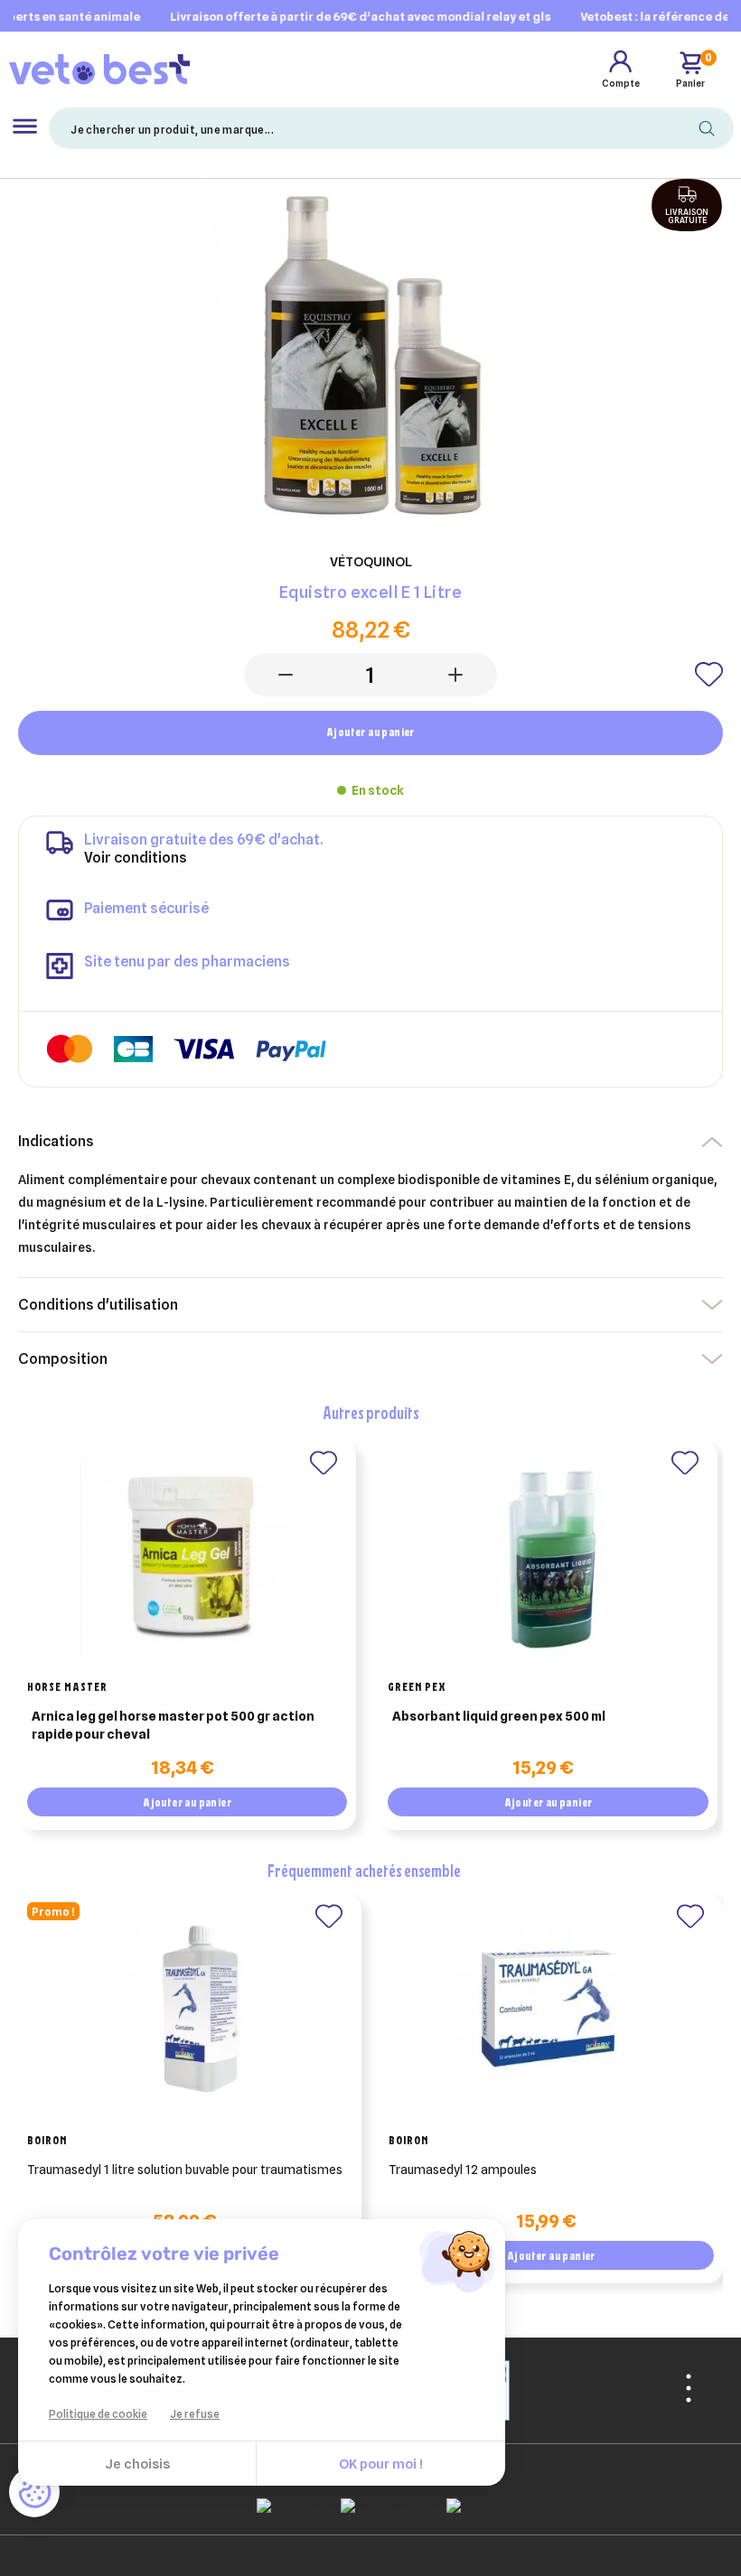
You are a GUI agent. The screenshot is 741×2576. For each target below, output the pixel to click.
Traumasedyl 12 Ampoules (463, 2170)
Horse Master (67, 1686)
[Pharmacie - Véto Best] (99, 69)
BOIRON (47, 2140)
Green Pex (417, 1686)
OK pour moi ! (381, 2464)
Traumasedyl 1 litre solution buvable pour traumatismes (185, 2170)
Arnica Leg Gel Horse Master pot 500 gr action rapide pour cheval (173, 1725)
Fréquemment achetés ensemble (364, 1870)
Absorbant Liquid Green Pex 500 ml (499, 1716)
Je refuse (195, 2414)
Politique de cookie (98, 2414)
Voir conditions (136, 858)
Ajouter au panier (370, 732)
